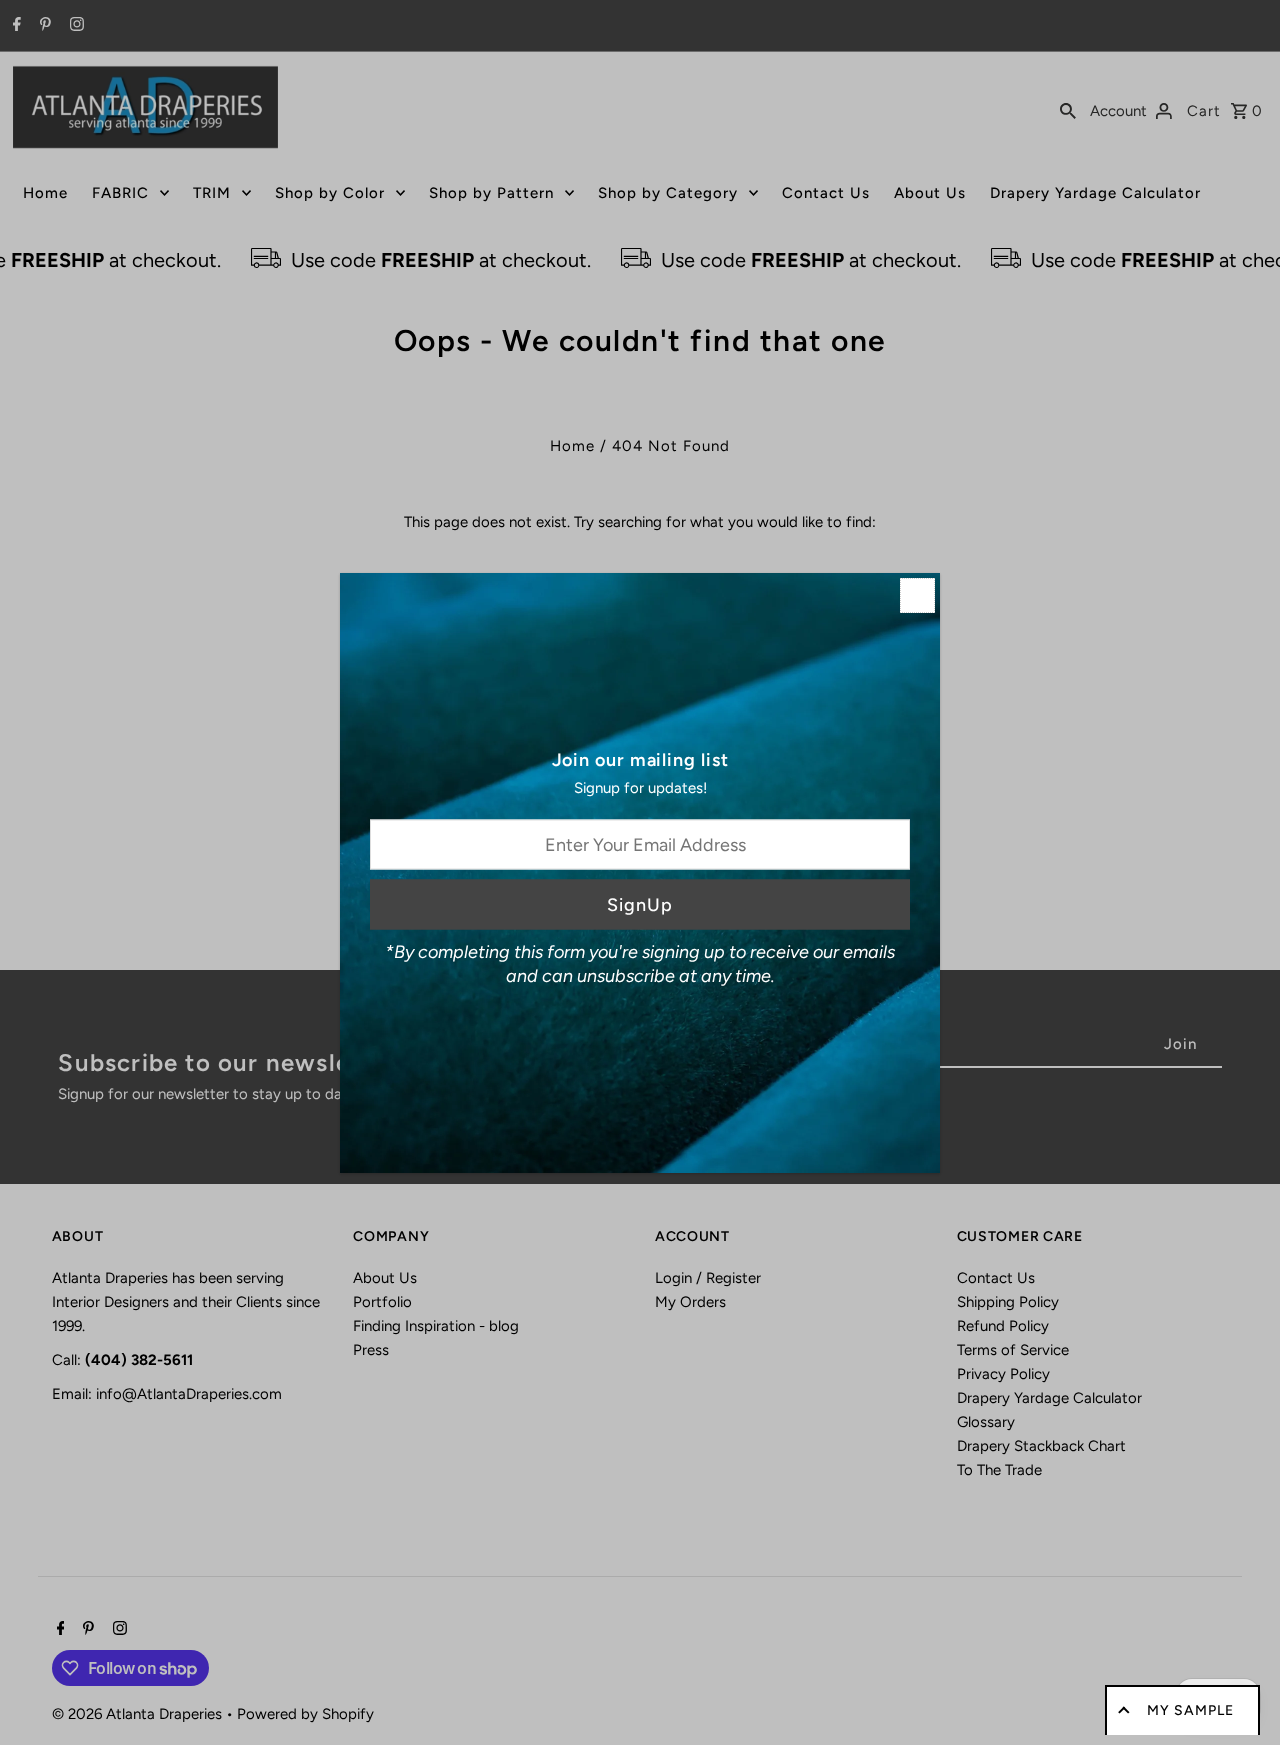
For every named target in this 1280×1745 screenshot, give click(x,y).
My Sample (1190, 1710)
